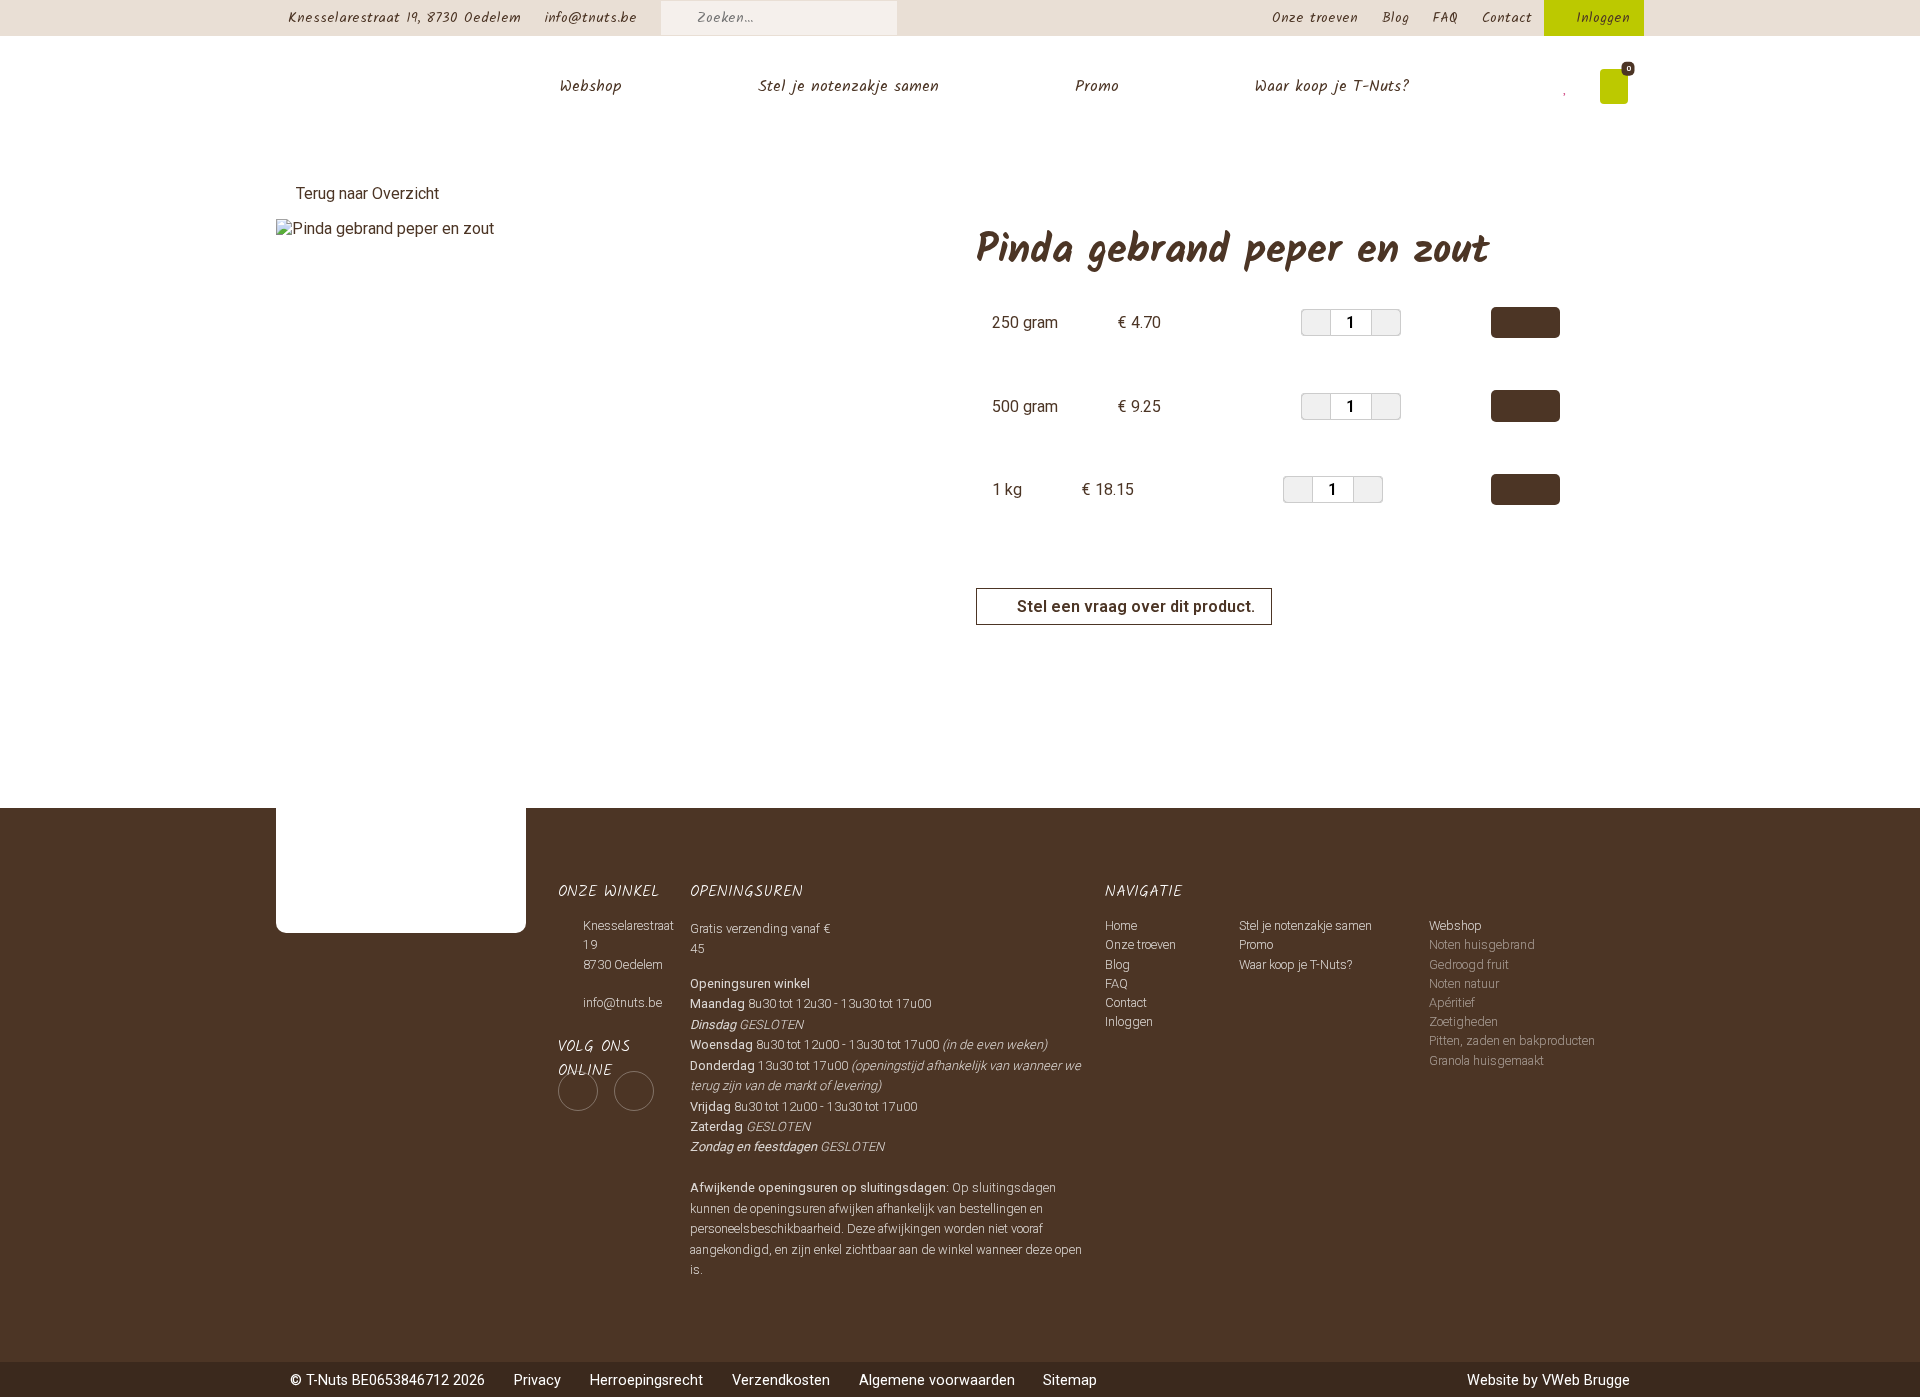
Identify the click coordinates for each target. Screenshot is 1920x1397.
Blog (1395, 18)
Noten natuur (1464, 983)
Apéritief (1452, 1002)
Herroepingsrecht (646, 1380)
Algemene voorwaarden (937, 1380)
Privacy (537, 1380)
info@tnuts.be (591, 18)
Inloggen (1603, 18)
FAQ (1445, 18)
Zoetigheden (1463, 1021)
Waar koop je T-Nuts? (1332, 86)
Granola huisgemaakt (1486, 1060)
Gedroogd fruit (1469, 964)
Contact (1507, 18)
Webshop (591, 86)
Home (1121, 925)
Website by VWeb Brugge (1548, 1380)
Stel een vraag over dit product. (1134, 606)
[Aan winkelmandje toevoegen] (1525, 322)
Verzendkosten (781, 1380)
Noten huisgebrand (1482, 944)
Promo (1097, 86)
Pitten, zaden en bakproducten (1512, 1040)
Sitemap (1070, 1380)
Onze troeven (1315, 18)
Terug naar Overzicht (367, 193)
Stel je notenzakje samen (848, 86)
